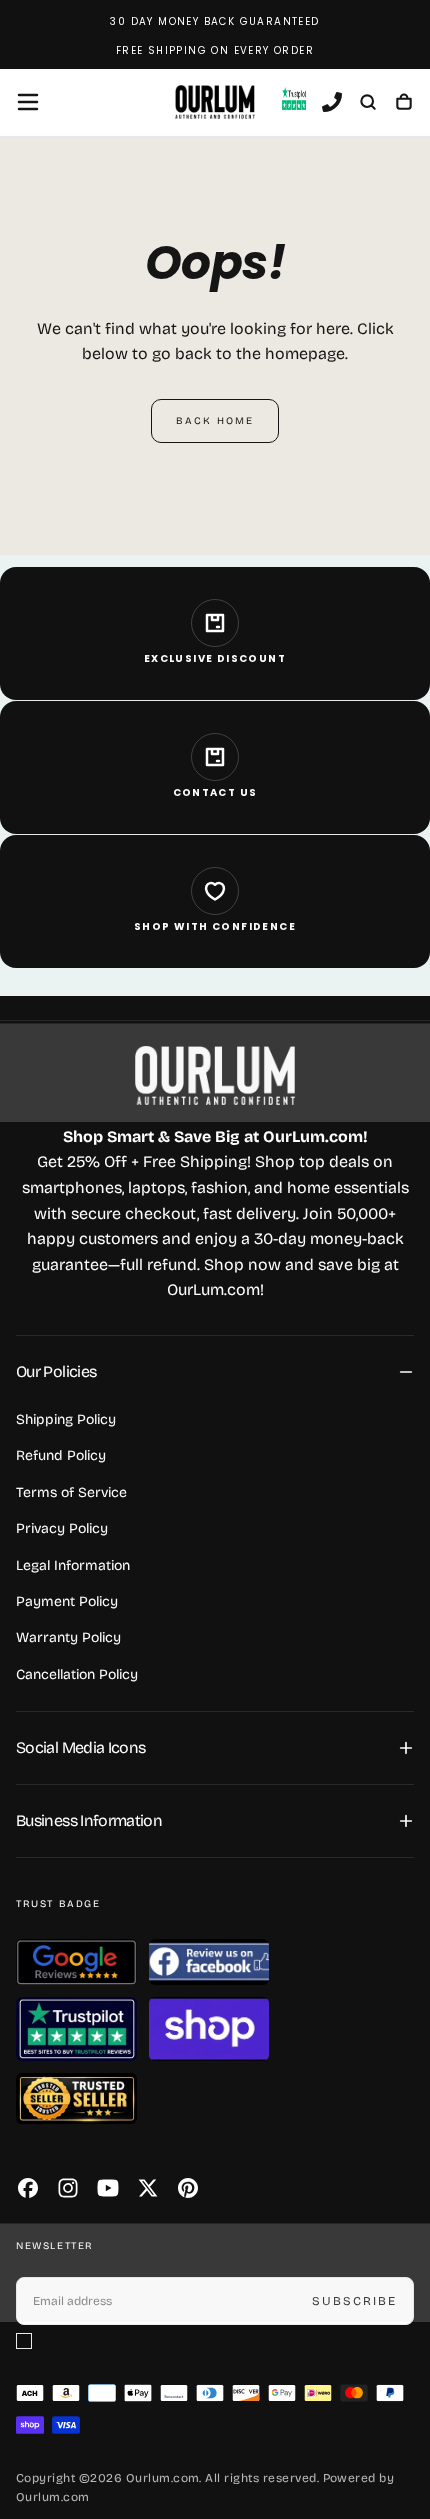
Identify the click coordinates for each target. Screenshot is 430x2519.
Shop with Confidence (215, 926)
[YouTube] (108, 2188)
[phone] (332, 104)
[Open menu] (28, 102)
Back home (215, 421)
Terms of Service (71, 1492)
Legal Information (73, 1565)
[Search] (368, 104)
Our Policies (56, 1371)
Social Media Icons (80, 1747)
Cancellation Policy (77, 1674)
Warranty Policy (68, 1637)
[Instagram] (68, 2188)
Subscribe (354, 2301)
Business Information (89, 1820)
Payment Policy (67, 1601)
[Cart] (404, 104)
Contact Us (215, 792)
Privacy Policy (62, 1528)
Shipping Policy (66, 1419)
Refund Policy (61, 1455)
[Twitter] (148, 2188)
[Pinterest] (188, 2188)
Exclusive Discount (215, 658)
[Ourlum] (215, 1075)
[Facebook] (28, 2188)
